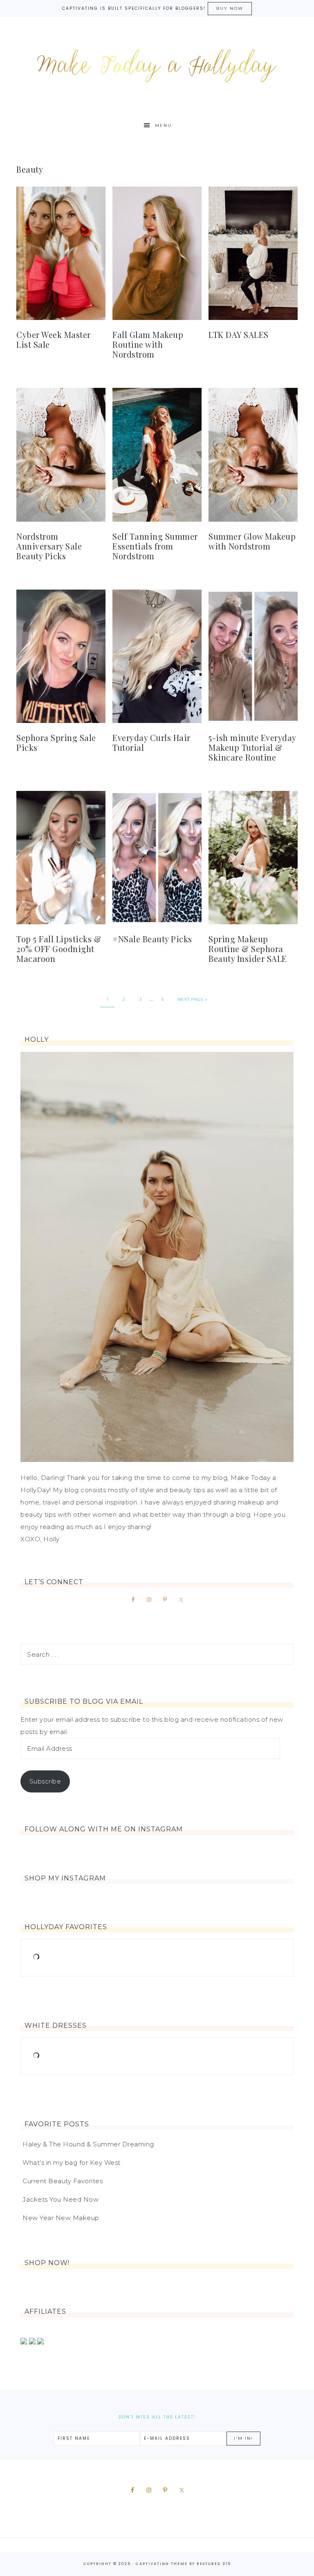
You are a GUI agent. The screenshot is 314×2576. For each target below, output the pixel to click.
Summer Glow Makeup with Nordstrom (252, 541)
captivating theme (162, 2564)
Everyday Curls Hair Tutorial (151, 742)
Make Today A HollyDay (157, 66)
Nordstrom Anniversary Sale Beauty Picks (49, 546)
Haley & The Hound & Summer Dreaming (88, 2144)
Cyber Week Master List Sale (54, 339)
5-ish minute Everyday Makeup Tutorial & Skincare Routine (252, 747)
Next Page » (193, 999)
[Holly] (157, 1257)
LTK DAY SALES (239, 334)
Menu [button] (163, 125)
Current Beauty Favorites (63, 2181)
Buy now (230, 8)
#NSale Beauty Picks (152, 939)
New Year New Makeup (61, 2218)
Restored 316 (214, 2564)
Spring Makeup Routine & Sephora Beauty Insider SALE (248, 949)
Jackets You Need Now (61, 2199)
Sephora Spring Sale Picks (56, 742)
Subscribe (45, 1781)
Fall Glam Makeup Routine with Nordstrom (148, 344)
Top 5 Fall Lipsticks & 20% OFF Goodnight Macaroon (59, 949)
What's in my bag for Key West (72, 2163)
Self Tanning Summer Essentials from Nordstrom (155, 546)
